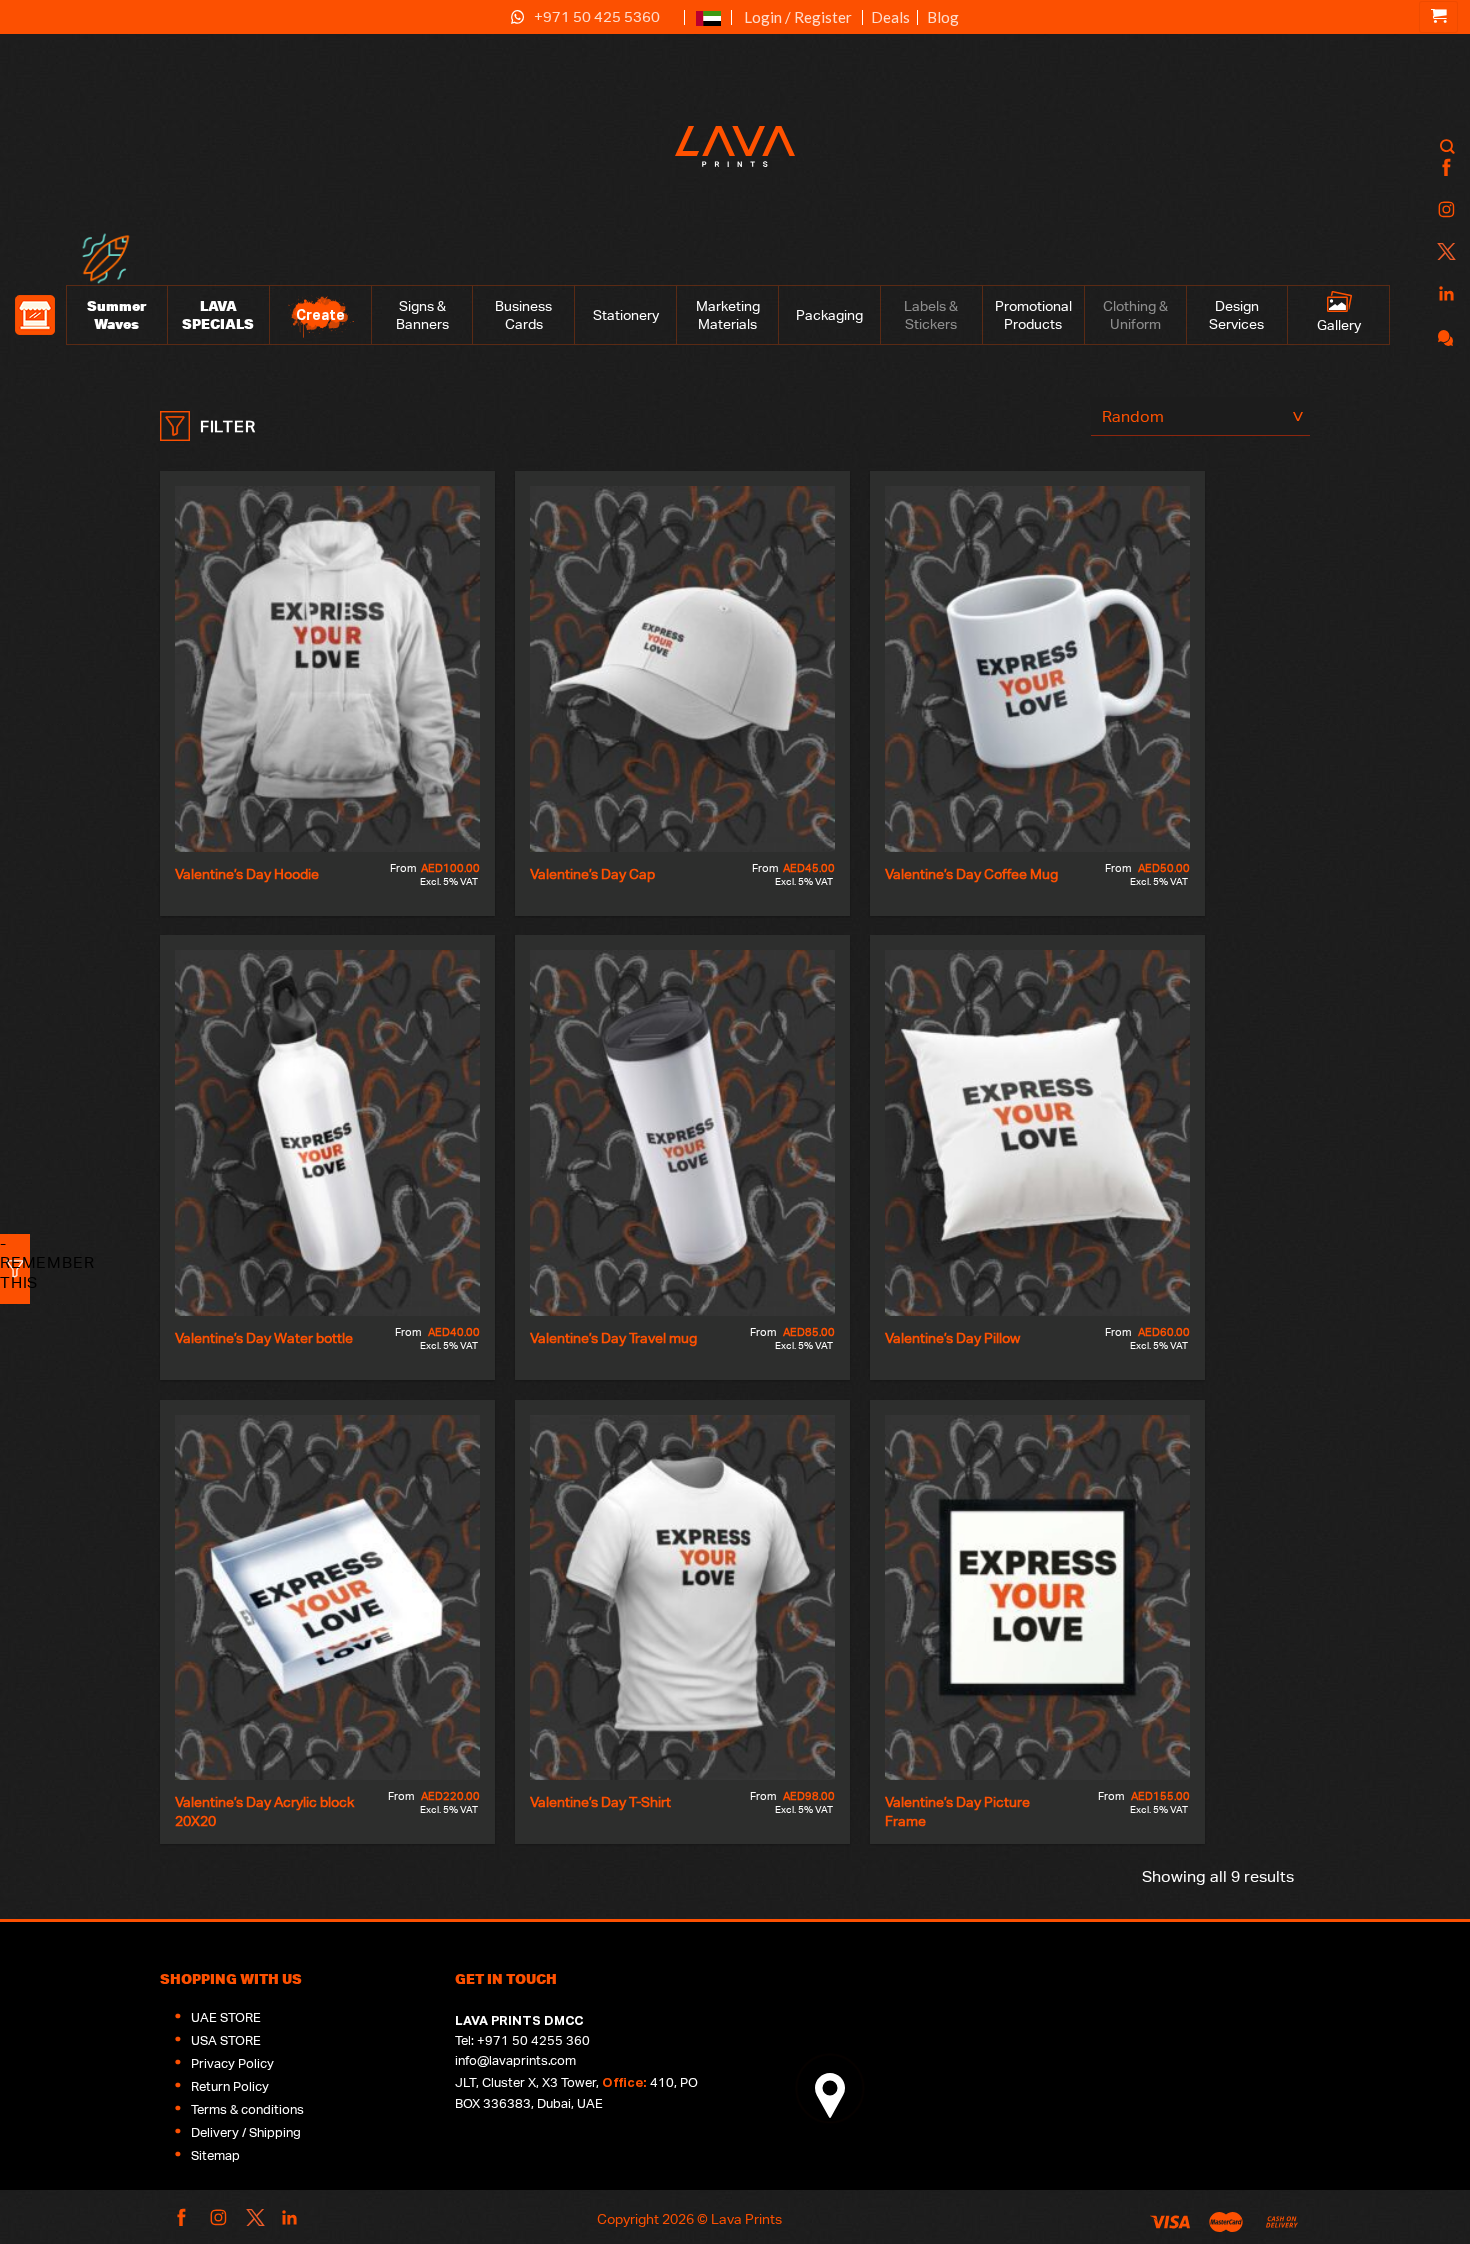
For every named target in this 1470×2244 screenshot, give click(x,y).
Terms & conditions (247, 2109)
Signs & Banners (422, 315)
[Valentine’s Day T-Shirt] (682, 1598)
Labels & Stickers (931, 315)
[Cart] (1438, 17)
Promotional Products (1033, 315)
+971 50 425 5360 (597, 16)
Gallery (1339, 325)
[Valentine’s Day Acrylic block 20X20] (327, 1598)
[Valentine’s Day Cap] (682, 669)
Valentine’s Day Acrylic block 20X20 (266, 1811)
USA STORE (226, 2040)
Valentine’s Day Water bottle (264, 1337)
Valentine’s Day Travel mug (613, 1337)
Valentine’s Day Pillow (952, 1337)
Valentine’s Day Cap (592, 873)
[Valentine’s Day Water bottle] (327, 1133)
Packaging (829, 315)
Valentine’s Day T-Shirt (600, 1801)
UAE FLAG (708, 26)
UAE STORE (226, 2017)
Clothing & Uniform (1135, 315)
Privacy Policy (232, 2063)
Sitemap (215, 2155)
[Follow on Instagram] (1444, 210)
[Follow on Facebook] (1444, 168)
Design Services (1236, 315)
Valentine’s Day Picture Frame (959, 1811)
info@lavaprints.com (515, 2060)
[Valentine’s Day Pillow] (1037, 1133)
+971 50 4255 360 (533, 2040)
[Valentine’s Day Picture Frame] (1037, 1598)
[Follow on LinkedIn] (1444, 294)
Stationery (626, 315)
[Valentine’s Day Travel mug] (682, 1133)
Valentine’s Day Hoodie (247, 873)
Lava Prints (746, 2218)
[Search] (1447, 146)
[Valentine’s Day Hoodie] (327, 669)
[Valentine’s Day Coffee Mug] (1037, 669)
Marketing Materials (728, 315)
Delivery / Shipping (246, 2132)
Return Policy (230, 2086)
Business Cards (523, 315)
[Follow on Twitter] (1444, 252)
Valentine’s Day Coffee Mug (971, 873)
